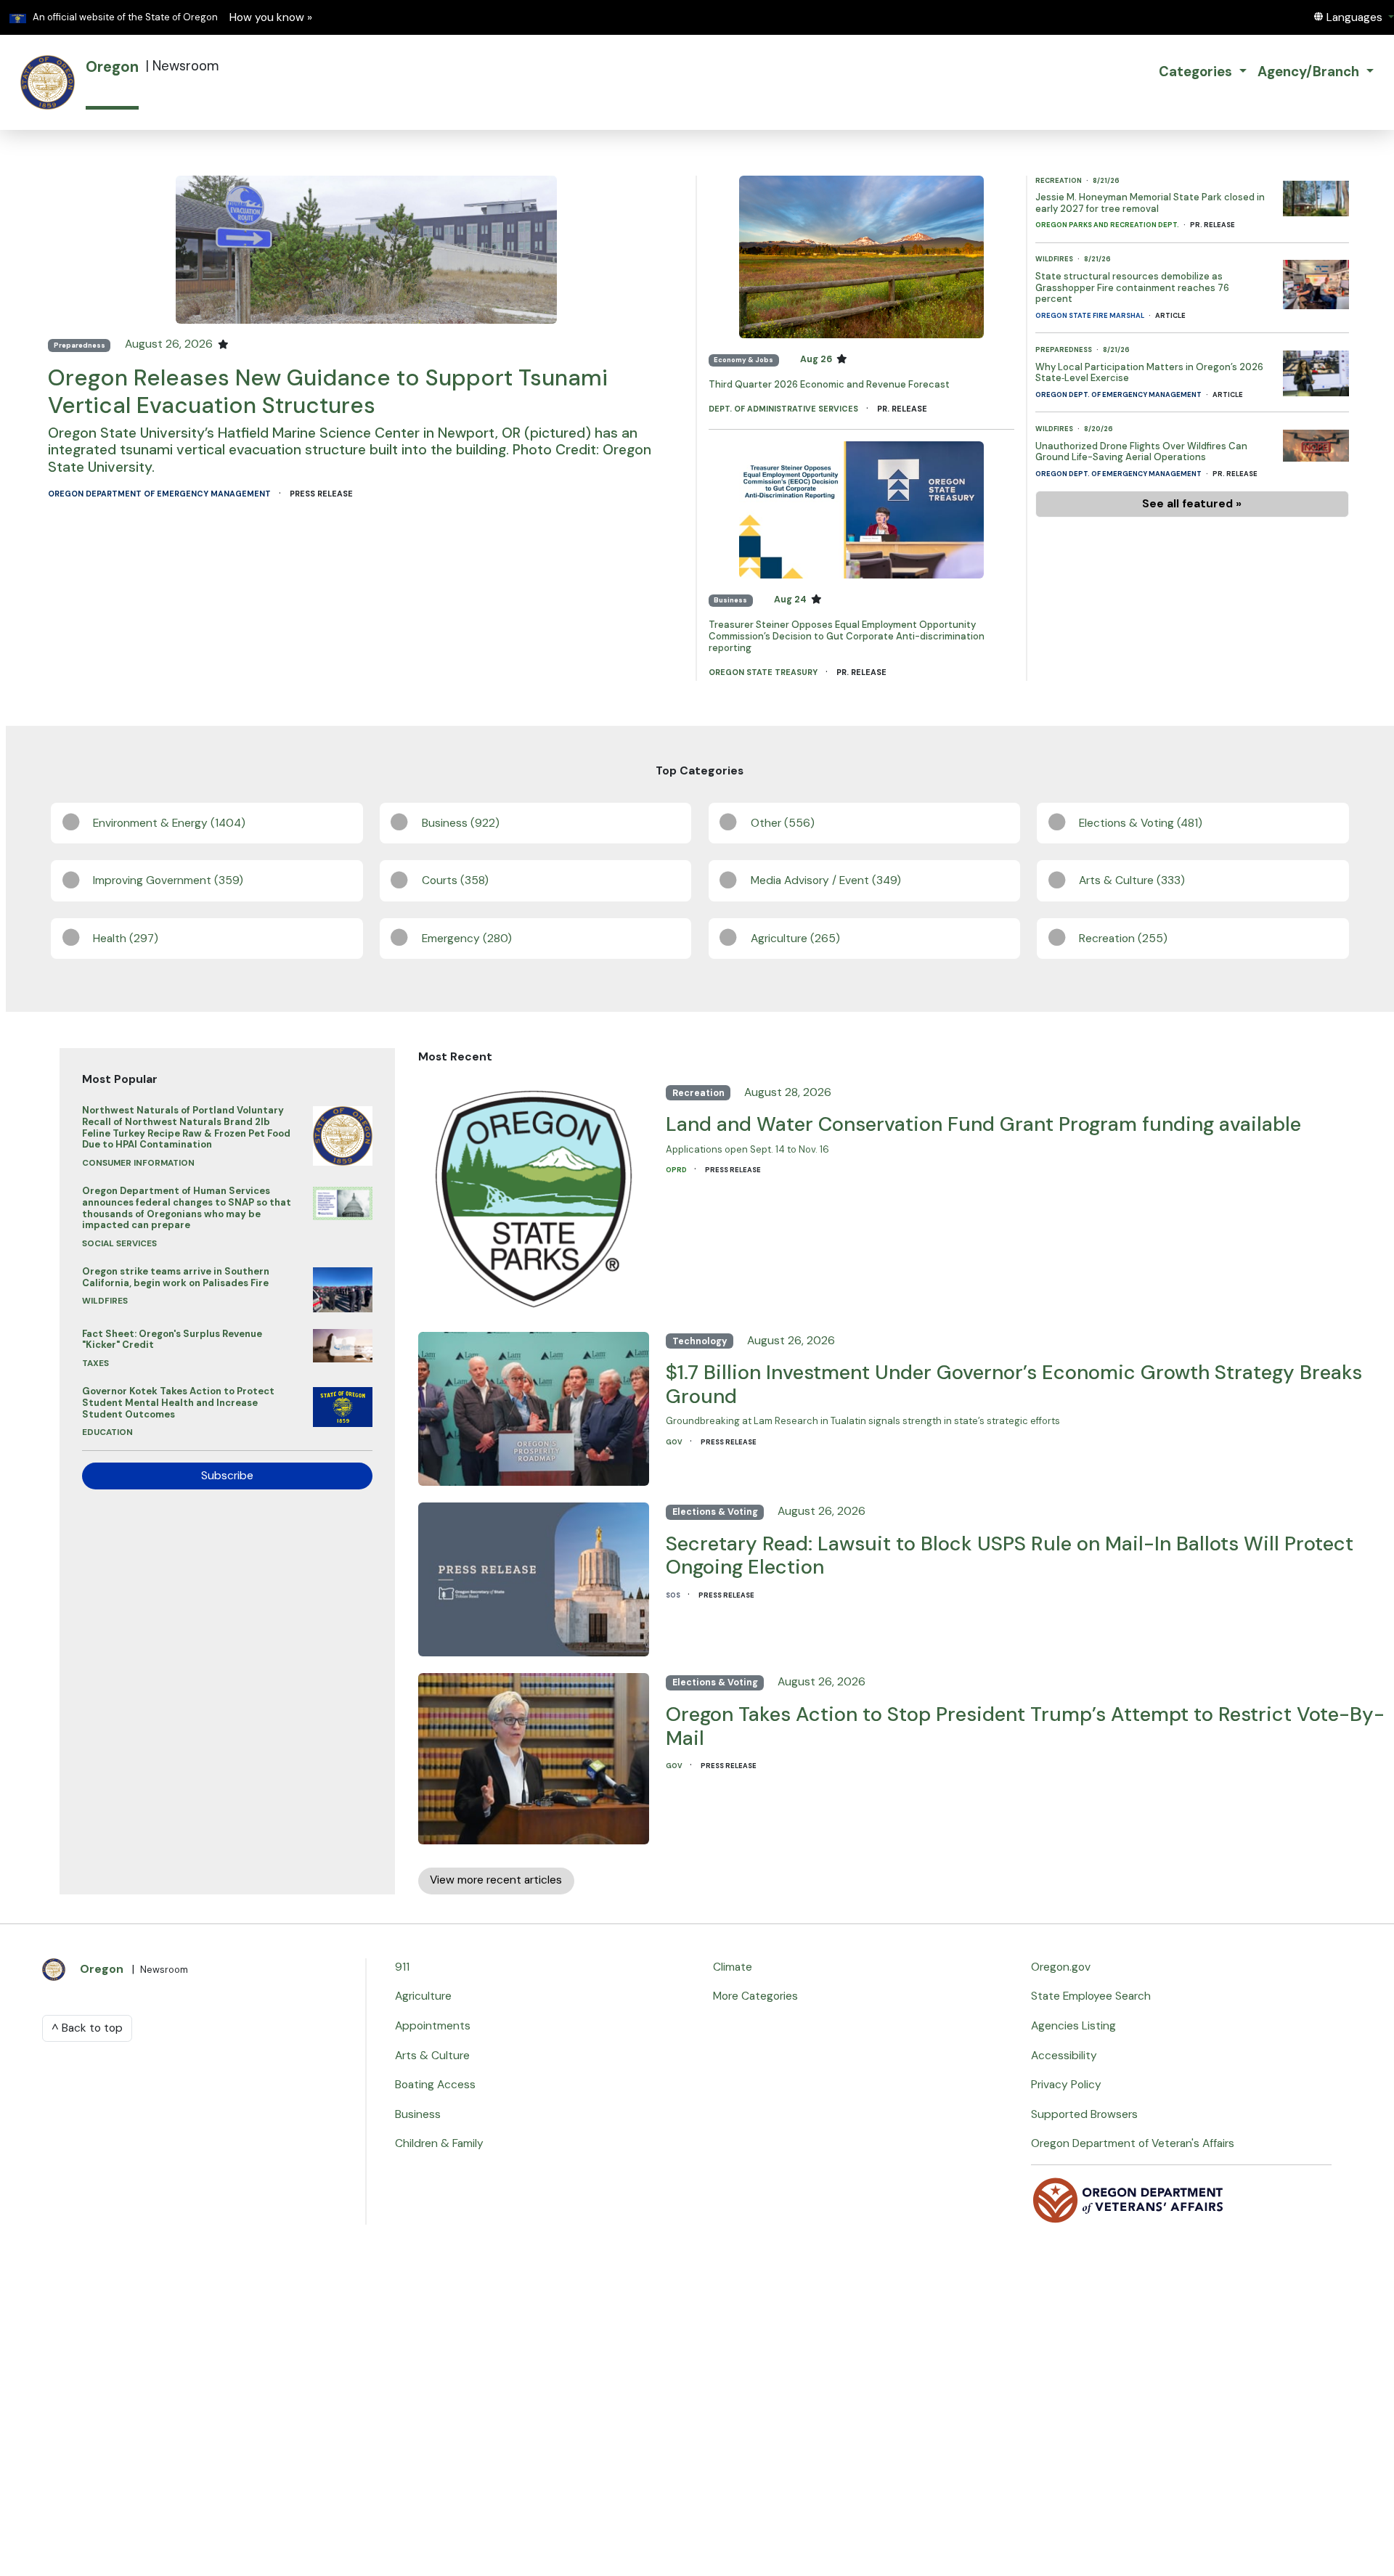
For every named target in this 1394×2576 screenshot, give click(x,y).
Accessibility (1064, 2056)
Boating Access (435, 2085)
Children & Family (439, 2143)
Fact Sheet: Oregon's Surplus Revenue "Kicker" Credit (172, 1340)
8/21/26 (1106, 181)
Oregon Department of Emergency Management (160, 494)
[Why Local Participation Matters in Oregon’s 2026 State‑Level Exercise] (1316, 369)
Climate (733, 1967)
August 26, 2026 (170, 344)
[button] (1353, 17)
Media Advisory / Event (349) (826, 880)
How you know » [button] (271, 17)
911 (402, 1967)
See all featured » (1192, 504)
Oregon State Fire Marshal (1091, 316)
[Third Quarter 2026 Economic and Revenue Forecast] (861, 256)
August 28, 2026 (788, 1092)
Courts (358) (455, 880)
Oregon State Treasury (764, 672)
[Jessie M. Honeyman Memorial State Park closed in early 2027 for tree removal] (1316, 195)
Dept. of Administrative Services (784, 409)
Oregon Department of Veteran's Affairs (1133, 2143)
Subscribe (227, 1476)
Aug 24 (791, 600)
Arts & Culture (432, 2056)
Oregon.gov (1061, 1967)
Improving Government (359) (168, 880)
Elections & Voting (715, 1512)
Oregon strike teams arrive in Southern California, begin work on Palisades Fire (176, 1277)
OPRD (677, 1170)
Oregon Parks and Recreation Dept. (1108, 225)
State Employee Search (1091, 1996)
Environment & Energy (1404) (169, 823)
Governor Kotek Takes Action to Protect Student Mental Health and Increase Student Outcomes (178, 1402)
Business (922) (461, 823)
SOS (674, 1595)
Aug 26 (817, 359)
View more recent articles (496, 1880)
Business (730, 600)
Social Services (119, 1243)
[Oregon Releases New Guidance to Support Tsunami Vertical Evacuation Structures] (367, 249)
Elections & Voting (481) (1141, 823)
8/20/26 (1099, 429)
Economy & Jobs (743, 360)
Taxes (95, 1363)
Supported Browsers (1084, 2114)
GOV (675, 1442)
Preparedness (80, 345)
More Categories (755, 1996)
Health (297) (126, 939)
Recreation (1059, 181)
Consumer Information (138, 1163)
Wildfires (1055, 259)
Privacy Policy (1066, 2085)
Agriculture (423, 1996)
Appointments (433, 2026)
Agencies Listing (1073, 2026)
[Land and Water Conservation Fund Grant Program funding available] (534, 1195)
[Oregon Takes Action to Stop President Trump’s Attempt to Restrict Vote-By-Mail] (534, 1755)
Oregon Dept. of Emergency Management (1119, 395)
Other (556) (783, 823)
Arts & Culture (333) (1132, 880)
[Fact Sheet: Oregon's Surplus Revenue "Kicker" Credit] (343, 1342)
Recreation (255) (1123, 939)
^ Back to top (87, 2028)
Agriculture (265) (795, 939)
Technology (700, 1341)
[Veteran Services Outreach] (1129, 2199)
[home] (48, 82)
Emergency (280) (467, 939)
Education (107, 1432)
